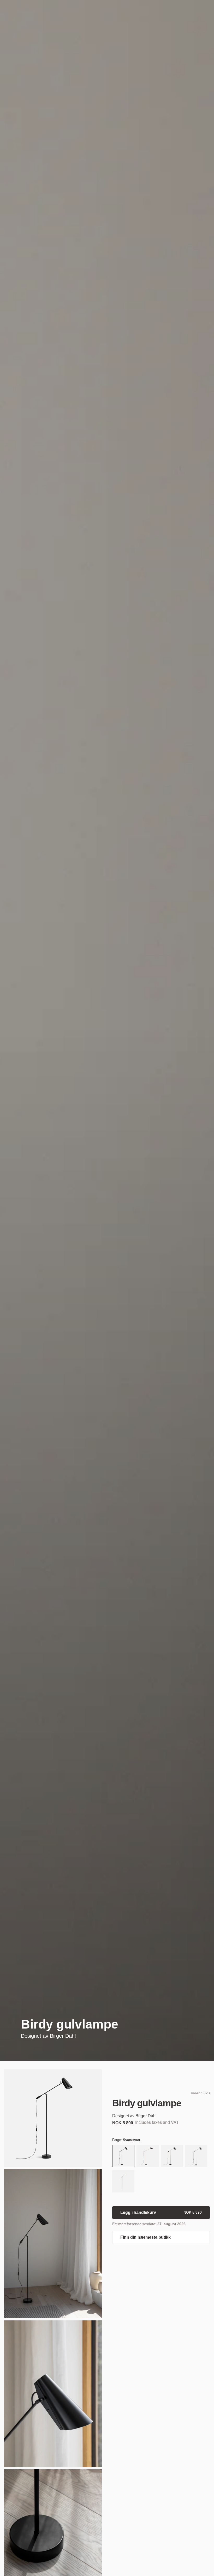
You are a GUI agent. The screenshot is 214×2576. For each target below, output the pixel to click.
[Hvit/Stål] (123, 2182)
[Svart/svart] (123, 2157)
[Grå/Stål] (196, 2157)
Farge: (126, 2140)
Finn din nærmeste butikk (145, 2237)
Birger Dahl (63, 2036)
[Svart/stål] (172, 2157)
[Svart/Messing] (148, 2157)
